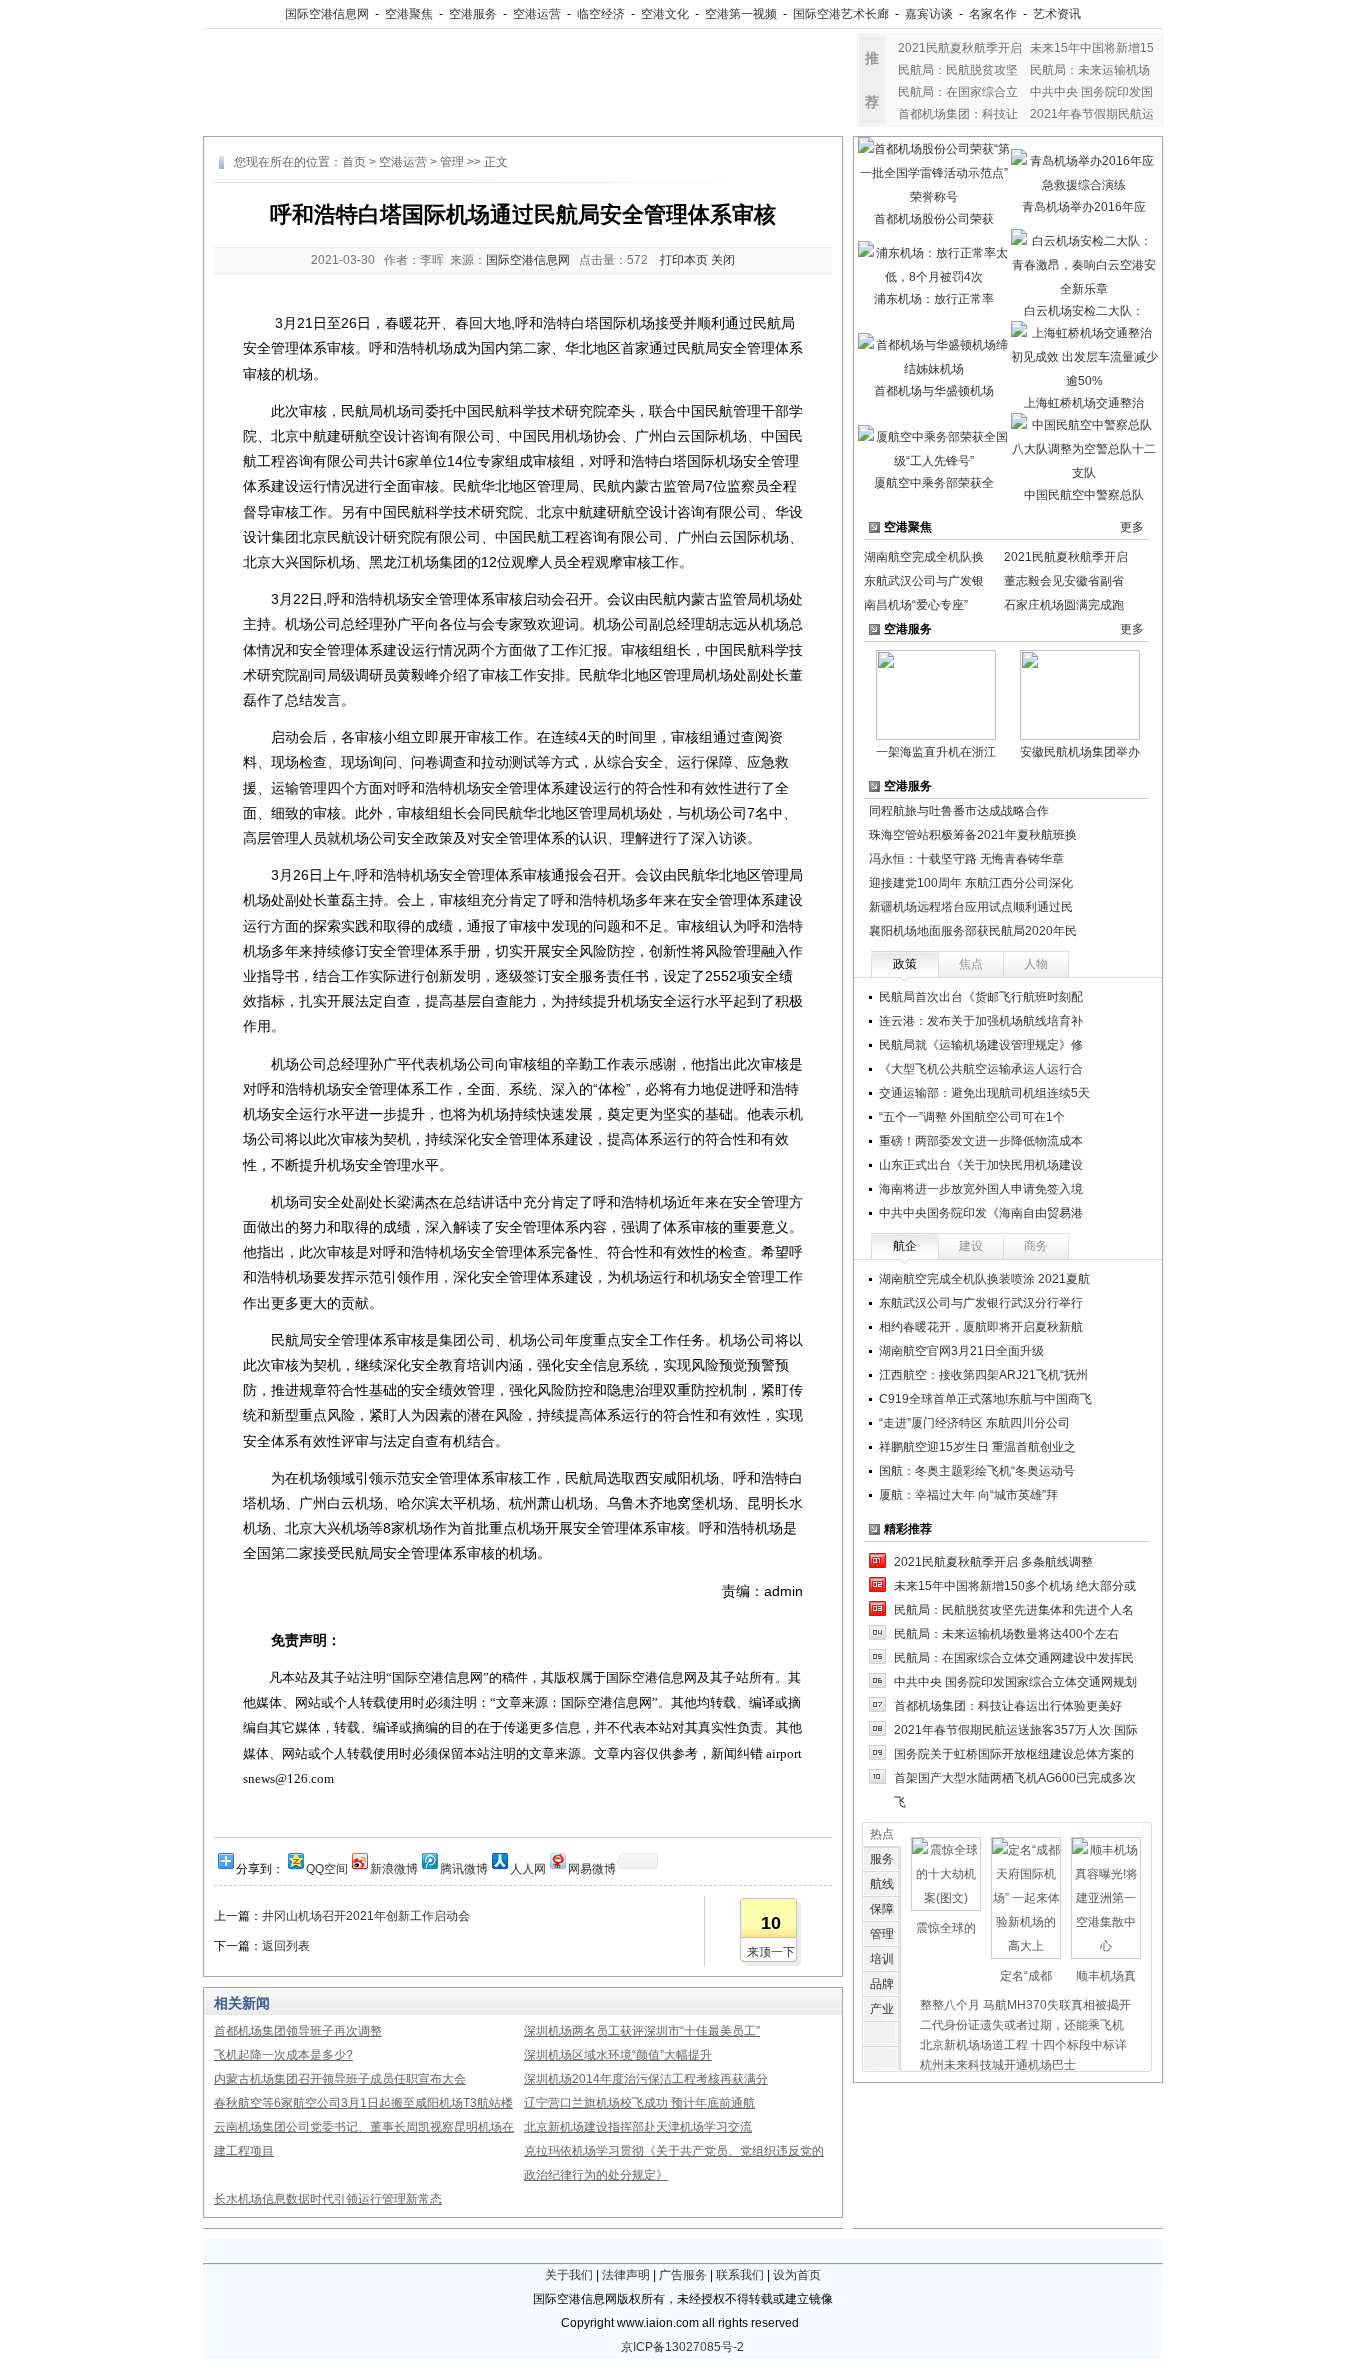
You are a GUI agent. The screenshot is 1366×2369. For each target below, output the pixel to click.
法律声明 (626, 2275)
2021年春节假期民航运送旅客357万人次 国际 (1016, 1730)
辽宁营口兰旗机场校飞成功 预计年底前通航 (639, 2103)
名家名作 (993, 14)
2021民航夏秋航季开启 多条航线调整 (993, 1562)
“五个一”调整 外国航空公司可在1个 (972, 1117)
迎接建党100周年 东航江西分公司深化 (971, 883)
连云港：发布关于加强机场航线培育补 (981, 1021)
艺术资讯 (1057, 14)
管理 (452, 162)
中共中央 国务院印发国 (1091, 92)
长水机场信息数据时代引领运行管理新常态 (328, 2199)
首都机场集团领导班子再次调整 (298, 2031)
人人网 (528, 1867)
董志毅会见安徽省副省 (1064, 581)
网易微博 (592, 1867)
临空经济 (601, 14)
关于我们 (569, 2275)
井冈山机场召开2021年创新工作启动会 (366, 1916)
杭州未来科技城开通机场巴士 (998, 2065)
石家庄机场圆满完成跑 (1064, 605)
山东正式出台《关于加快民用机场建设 (981, 1165)
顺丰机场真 (1106, 1976)
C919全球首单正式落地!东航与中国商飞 (985, 1399)
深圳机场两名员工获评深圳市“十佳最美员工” (642, 2031)
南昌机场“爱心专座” (916, 605)
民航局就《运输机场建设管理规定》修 (981, 1045)
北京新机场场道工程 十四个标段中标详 (1023, 2045)
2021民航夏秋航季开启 (960, 48)
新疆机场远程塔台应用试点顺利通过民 (971, 907)
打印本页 (684, 260)
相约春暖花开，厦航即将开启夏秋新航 (981, 1327)
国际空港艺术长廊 (841, 14)
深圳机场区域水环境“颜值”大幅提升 (618, 2055)
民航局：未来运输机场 (1090, 70)
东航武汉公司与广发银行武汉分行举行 (981, 1303)
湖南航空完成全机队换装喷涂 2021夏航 (984, 1279)
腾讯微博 (464, 1867)
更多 (1132, 527)
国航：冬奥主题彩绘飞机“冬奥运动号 (977, 1471)
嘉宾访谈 (929, 14)
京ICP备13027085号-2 (682, 2347)
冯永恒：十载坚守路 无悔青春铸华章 (966, 859)
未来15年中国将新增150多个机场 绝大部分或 (1015, 1586)
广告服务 (683, 2275)
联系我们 (740, 2275)
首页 (354, 162)
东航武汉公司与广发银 (924, 581)
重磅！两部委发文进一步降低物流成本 (981, 1141)
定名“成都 (1026, 1976)
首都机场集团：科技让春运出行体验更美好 (1008, 1706)
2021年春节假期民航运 (1092, 114)
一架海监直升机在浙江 (936, 752)
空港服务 (473, 14)
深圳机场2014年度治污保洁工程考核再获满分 (646, 2079)
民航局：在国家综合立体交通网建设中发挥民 (1014, 1658)
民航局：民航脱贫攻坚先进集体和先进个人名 (1014, 1610)
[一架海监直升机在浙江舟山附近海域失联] (936, 694)
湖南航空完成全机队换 (924, 557)
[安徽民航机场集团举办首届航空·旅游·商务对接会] (1080, 694)
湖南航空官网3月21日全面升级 (961, 1351)
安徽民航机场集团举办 (1080, 752)
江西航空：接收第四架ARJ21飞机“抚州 (983, 1375)
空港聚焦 (409, 14)
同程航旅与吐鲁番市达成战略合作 (959, 811)
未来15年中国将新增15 (1092, 48)
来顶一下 (771, 1952)
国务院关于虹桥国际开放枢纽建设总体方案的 (1014, 1754)
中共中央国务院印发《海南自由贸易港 (981, 1213)
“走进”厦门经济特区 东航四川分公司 (974, 1423)
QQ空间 (327, 1867)
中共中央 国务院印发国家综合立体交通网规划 (1015, 1682)
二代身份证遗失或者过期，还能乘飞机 (1022, 2025)
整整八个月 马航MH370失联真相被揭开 (1025, 2005)
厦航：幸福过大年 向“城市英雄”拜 (968, 1495)
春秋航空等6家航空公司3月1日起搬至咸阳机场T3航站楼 (363, 2103)
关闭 (723, 260)
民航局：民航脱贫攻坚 (958, 70)
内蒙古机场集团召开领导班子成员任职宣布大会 (340, 2079)
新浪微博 (394, 1867)
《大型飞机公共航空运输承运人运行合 (981, 1069)
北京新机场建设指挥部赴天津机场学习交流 (638, 2127)
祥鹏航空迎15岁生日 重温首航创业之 (977, 1447)
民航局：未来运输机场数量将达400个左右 (1006, 1634)
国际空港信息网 (327, 14)
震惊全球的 (946, 1928)
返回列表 (286, 1946)
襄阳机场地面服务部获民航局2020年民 (973, 931)
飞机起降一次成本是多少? (283, 2055)
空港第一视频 (741, 14)
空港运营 (537, 14)
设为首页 (797, 2275)
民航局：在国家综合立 (958, 92)
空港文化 (665, 14)
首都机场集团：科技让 (958, 114)
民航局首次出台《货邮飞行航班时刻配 (981, 997)
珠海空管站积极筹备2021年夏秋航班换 (973, 835)
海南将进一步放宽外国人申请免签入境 (981, 1189)
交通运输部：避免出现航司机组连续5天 (984, 1093)
